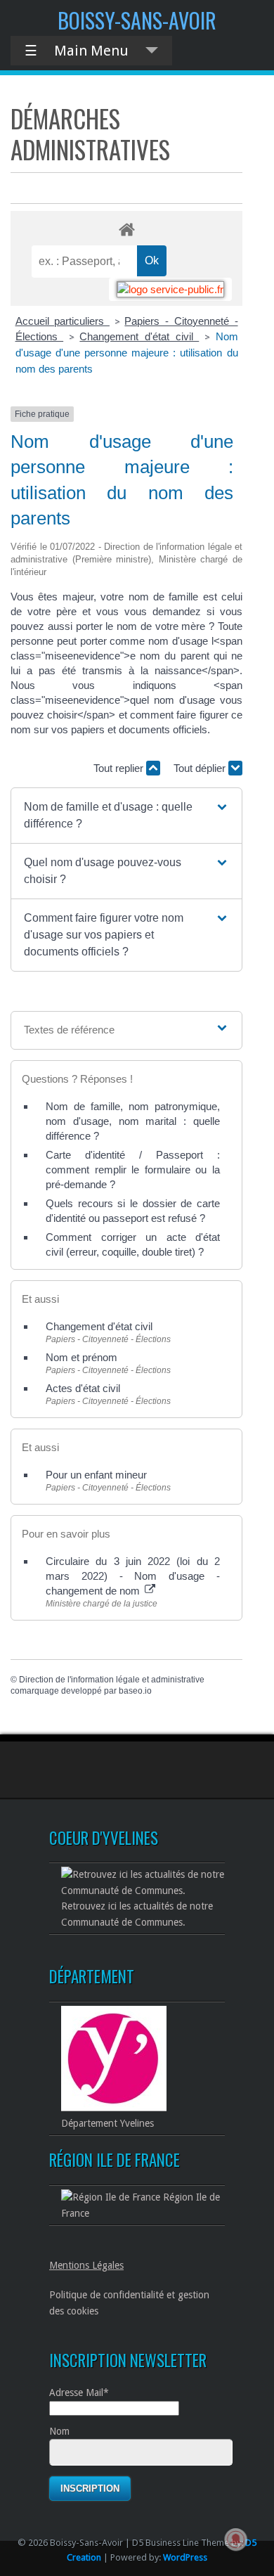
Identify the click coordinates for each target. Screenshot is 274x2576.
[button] (126, 816)
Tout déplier (201, 768)
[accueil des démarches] (126, 229)
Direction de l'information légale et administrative (112, 1680)
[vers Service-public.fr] (170, 289)
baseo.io (135, 1691)
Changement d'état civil (139, 336)
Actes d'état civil (83, 1388)
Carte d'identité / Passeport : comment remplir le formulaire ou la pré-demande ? (133, 1170)
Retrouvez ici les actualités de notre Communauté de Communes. (137, 1914)
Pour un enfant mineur (96, 1475)
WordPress (185, 2557)
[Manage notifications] (236, 2539)
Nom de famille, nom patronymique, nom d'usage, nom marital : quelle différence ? (133, 1121)
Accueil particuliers (63, 321)
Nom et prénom (81, 1357)
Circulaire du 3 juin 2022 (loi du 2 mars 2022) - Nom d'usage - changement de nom (133, 1576)
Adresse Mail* (79, 2393)
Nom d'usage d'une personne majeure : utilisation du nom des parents (127, 353)
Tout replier (120, 768)
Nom (59, 2431)
